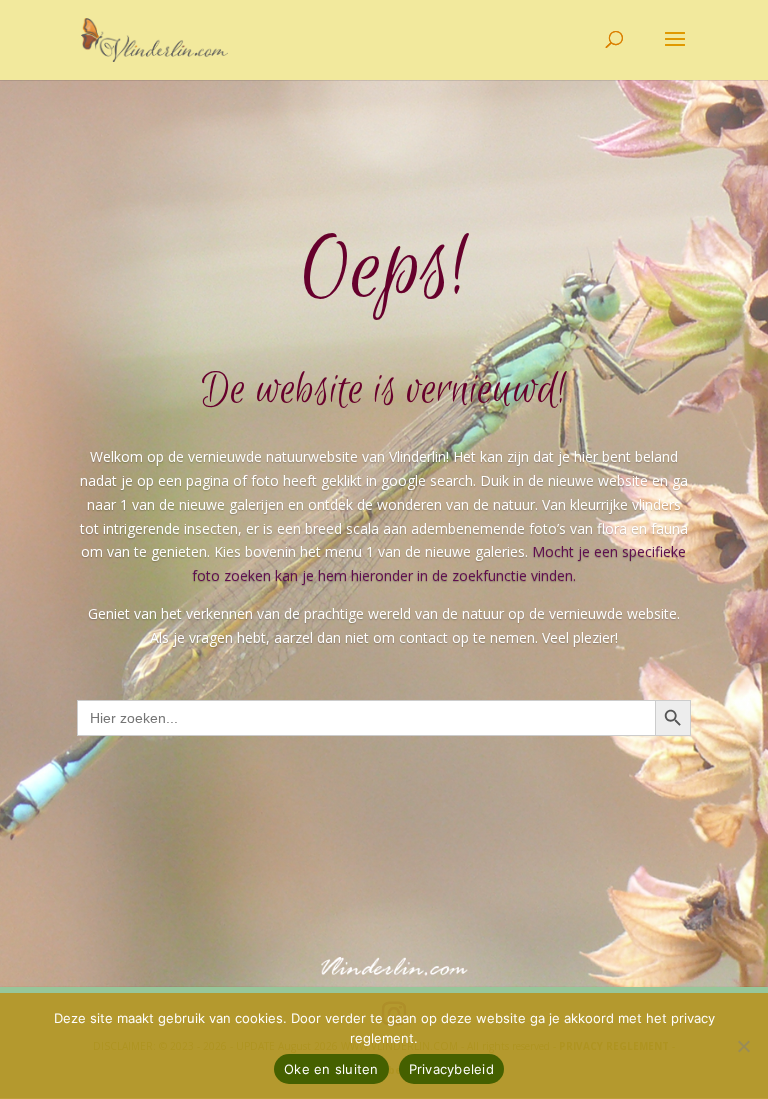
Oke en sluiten (331, 1069)
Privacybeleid (451, 1069)
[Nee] (743, 1046)
